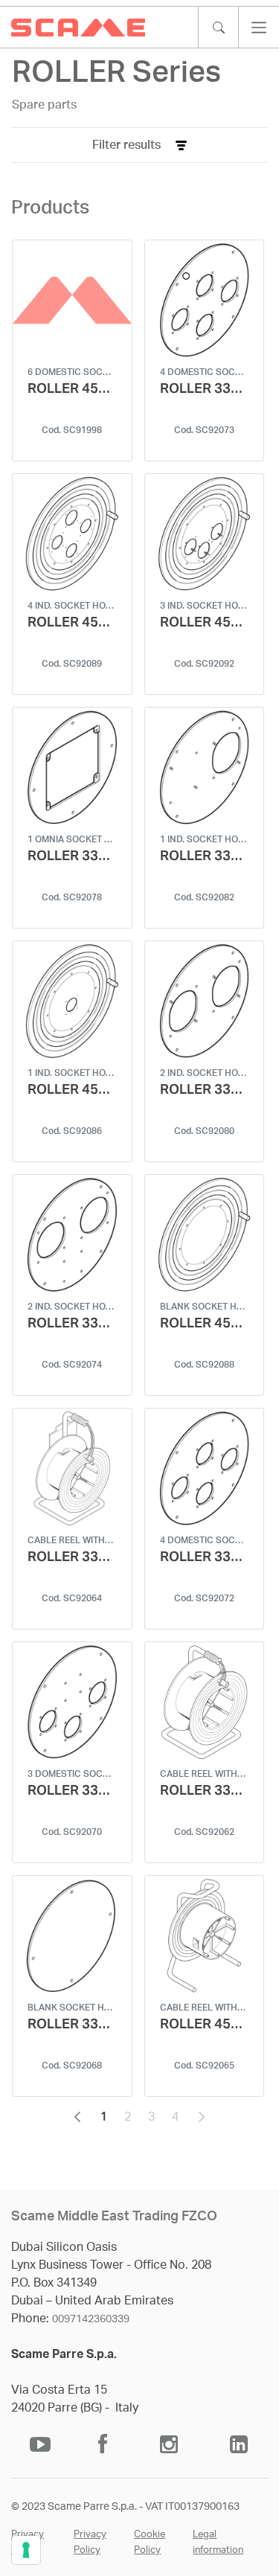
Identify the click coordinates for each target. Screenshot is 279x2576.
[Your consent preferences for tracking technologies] (26, 2550)
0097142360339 (91, 2319)
